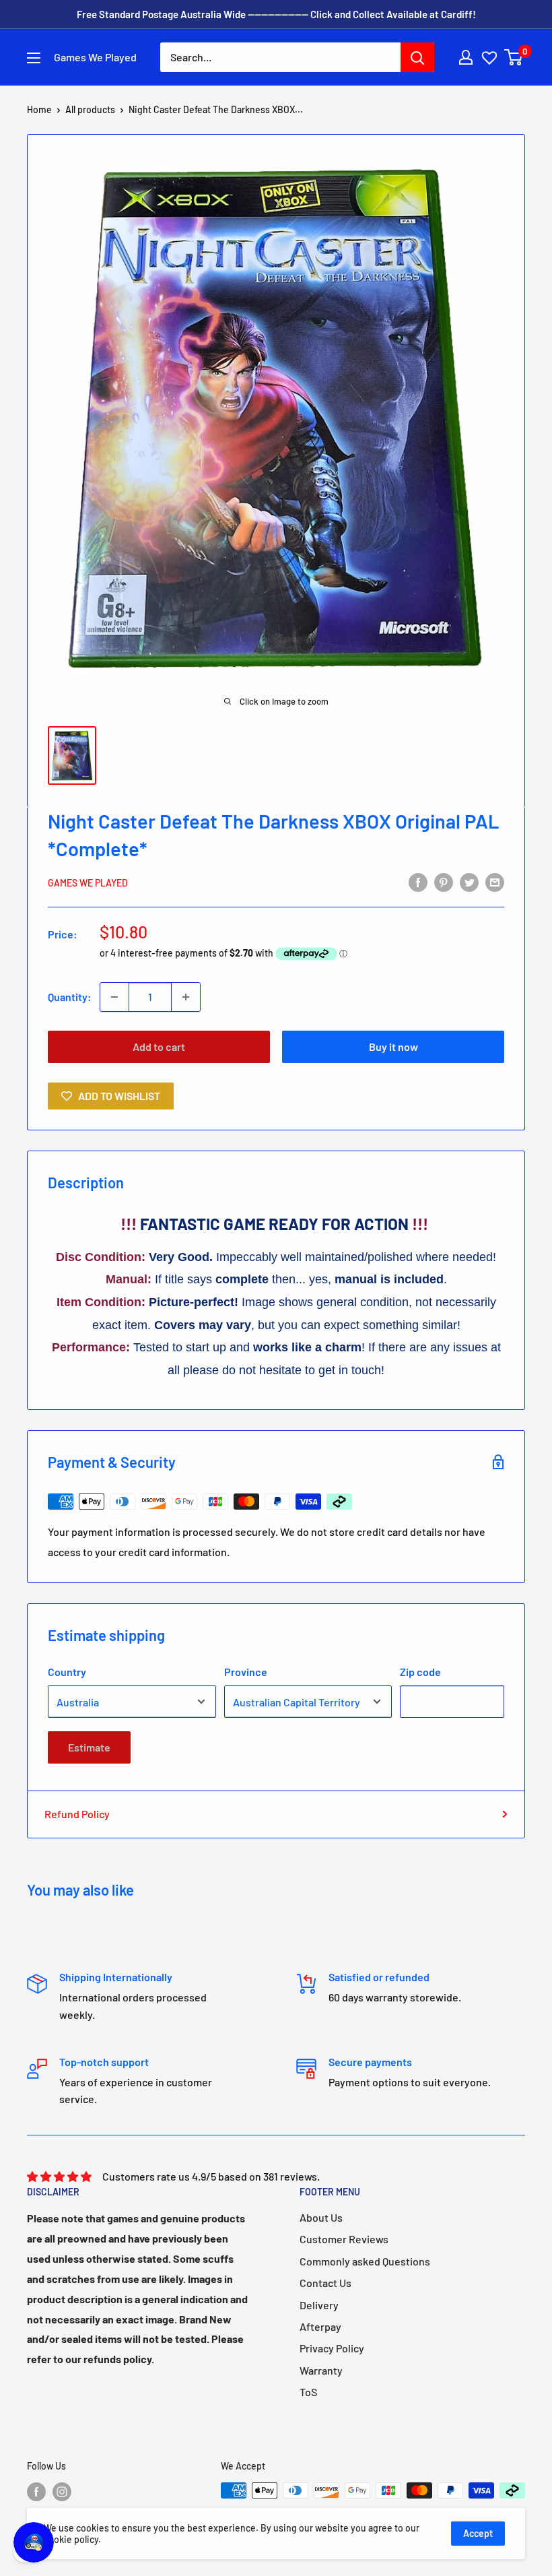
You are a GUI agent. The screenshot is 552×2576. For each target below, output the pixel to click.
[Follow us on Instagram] (62, 2492)
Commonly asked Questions (365, 2261)
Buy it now (393, 1046)
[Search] (417, 57)
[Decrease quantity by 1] (114, 997)
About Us (321, 2217)
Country (67, 1672)
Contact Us (325, 2283)
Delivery (319, 2305)
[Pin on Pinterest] (444, 881)
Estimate (89, 1747)
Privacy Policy (332, 2348)
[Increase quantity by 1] (186, 997)
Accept (478, 2533)
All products (90, 109)
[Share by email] (495, 881)
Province (246, 1672)
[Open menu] (34, 58)
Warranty (321, 2370)
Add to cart (159, 1046)
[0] (514, 57)
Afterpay (320, 2326)
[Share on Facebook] (418, 881)
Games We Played (88, 883)
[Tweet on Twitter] (469, 881)
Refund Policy (77, 1814)
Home (39, 109)
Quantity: (70, 997)
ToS (308, 2392)
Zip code (420, 1672)
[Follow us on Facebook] (36, 2492)
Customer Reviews (344, 2239)
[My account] (466, 57)
